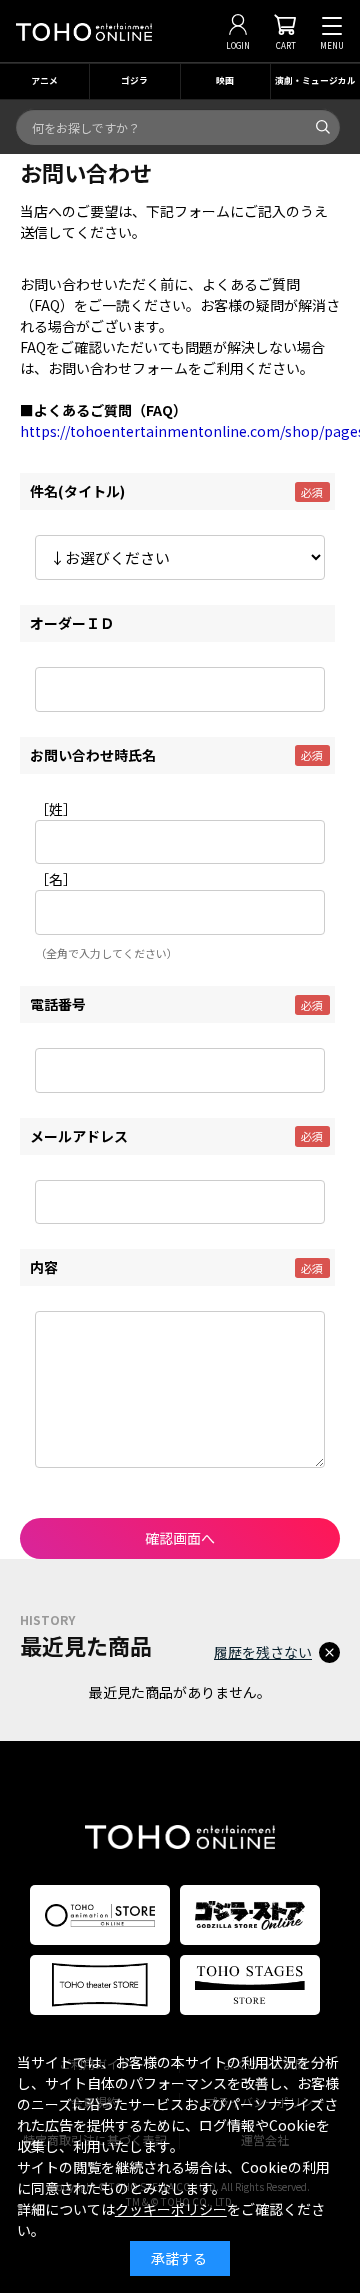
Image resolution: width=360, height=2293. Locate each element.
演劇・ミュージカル (315, 80)
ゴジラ (134, 80)
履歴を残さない (263, 1652)
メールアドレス (79, 1136)
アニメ (44, 80)
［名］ (56, 879)
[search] (323, 127)
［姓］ (56, 809)
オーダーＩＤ (72, 623)
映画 (225, 80)
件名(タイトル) (77, 491)
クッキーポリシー (171, 2209)
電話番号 (58, 1004)
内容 (44, 1267)
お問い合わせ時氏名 (93, 755)
